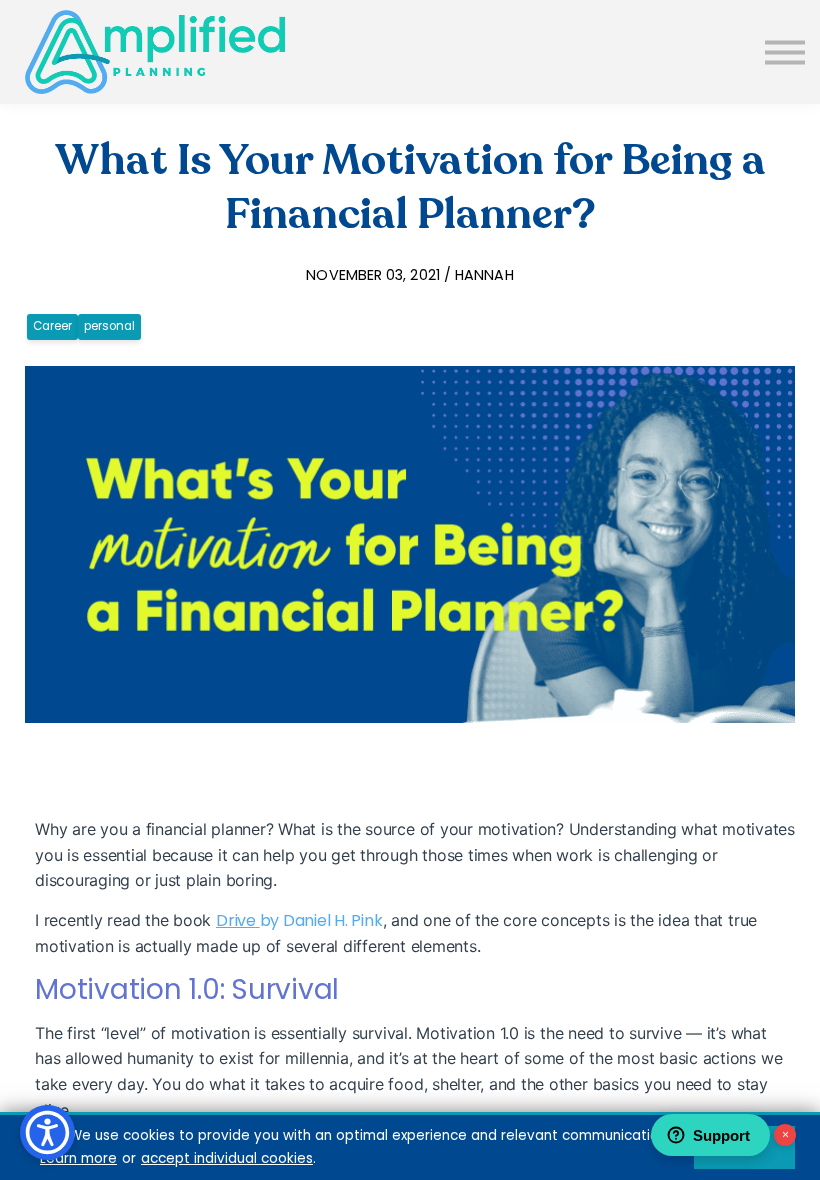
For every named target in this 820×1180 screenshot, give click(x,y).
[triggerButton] (47, 1132)
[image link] (155, 52)
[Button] (785, 51)
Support (721, 1135)
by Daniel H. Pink (321, 920)
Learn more (78, 1158)
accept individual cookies (227, 1158)
